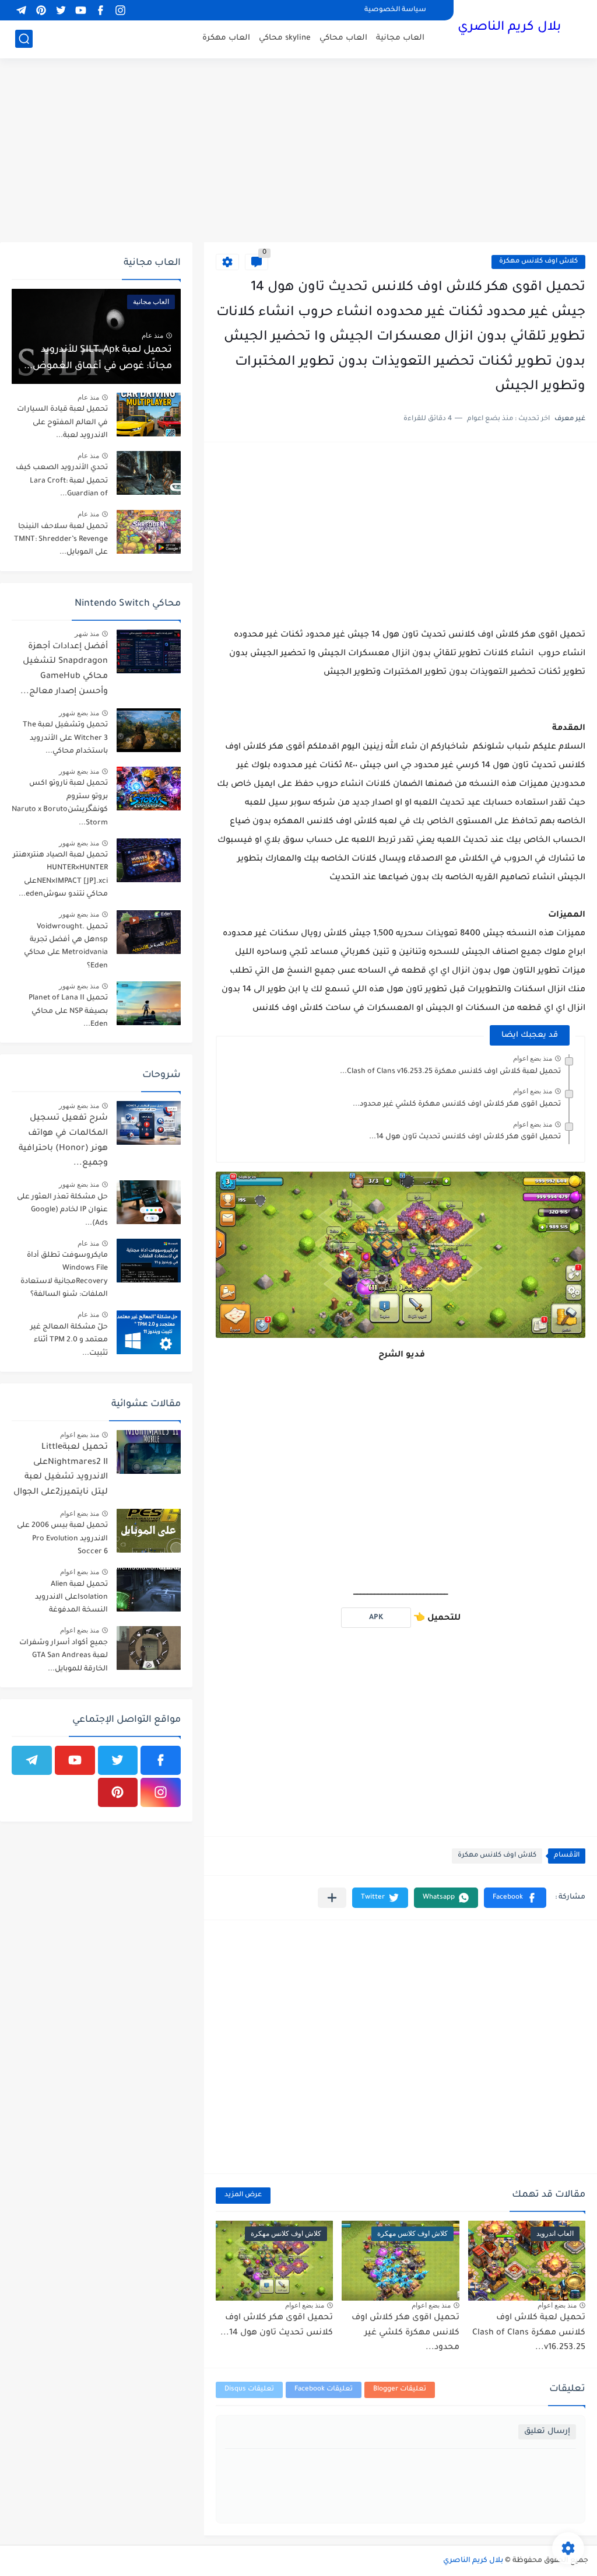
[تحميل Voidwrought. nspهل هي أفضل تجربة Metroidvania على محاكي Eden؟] (149, 932)
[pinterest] (41, 10)
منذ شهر (87, 634)
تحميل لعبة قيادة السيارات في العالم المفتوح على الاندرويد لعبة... (62, 423)
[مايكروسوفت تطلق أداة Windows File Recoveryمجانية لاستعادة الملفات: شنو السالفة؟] (149, 1261)
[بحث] (24, 39)
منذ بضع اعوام (533, 1058)
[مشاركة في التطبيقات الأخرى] (332, 1898)
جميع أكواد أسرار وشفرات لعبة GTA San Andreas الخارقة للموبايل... (64, 1656)
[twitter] (61, 10)
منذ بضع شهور (79, 713)
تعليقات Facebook (324, 2390)
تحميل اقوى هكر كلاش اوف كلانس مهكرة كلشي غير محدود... (457, 1105)
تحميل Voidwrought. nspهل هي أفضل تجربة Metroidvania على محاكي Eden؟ (66, 947)
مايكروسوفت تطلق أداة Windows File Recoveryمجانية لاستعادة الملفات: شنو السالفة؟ (64, 1275)
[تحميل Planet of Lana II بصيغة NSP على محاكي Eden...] (149, 1003)
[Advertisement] (298, 152)
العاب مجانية (400, 38)
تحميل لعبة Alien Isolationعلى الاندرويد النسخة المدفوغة (71, 1598)
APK (376, 1618)
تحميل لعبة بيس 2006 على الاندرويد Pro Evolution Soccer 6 (62, 1539)
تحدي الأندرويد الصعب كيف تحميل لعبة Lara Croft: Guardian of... (62, 481)
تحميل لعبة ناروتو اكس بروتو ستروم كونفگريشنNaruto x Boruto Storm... (60, 803)
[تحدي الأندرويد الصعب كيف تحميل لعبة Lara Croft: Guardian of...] (149, 473)
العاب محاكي (343, 38)
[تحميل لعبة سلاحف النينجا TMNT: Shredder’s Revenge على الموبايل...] (149, 532)
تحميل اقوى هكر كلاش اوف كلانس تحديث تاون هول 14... (465, 1137)
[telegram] (21, 10)
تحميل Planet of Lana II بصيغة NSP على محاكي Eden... (68, 1011)
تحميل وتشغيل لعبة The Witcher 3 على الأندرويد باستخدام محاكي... (65, 738)
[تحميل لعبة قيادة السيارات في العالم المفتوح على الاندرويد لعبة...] (149, 415)
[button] (515, 1898)
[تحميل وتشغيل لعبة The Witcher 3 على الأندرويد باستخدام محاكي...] (149, 730)
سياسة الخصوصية (395, 10)
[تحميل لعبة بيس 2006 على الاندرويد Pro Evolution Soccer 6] (149, 1531)
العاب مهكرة (226, 38)
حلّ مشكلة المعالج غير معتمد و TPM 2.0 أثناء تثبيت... (69, 1341)
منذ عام (152, 335)
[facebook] (100, 10)
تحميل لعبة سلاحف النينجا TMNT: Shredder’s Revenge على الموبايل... (61, 540)
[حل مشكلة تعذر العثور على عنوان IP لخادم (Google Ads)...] (149, 1202)
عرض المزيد (243, 2195)
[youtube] (80, 10)
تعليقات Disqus (249, 2390)
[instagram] (120, 10)
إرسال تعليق (547, 2432)
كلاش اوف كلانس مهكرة (538, 262)
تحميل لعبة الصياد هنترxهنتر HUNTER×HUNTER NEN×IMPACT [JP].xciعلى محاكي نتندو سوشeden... (60, 875)
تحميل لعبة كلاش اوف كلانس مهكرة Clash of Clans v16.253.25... (450, 1072)
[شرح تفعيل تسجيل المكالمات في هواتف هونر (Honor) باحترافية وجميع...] (149, 1123)
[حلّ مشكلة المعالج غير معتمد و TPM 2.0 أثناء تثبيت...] (149, 1332)
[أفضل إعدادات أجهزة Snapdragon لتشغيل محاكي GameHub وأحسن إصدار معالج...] (149, 651)
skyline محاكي (285, 38)
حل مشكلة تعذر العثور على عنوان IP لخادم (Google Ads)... (62, 1210)
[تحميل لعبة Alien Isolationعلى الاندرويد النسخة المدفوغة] (149, 1590)
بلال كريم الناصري (509, 28)
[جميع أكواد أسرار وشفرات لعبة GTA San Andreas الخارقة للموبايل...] (149, 1648)
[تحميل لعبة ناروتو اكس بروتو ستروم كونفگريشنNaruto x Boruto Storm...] (149, 789)
